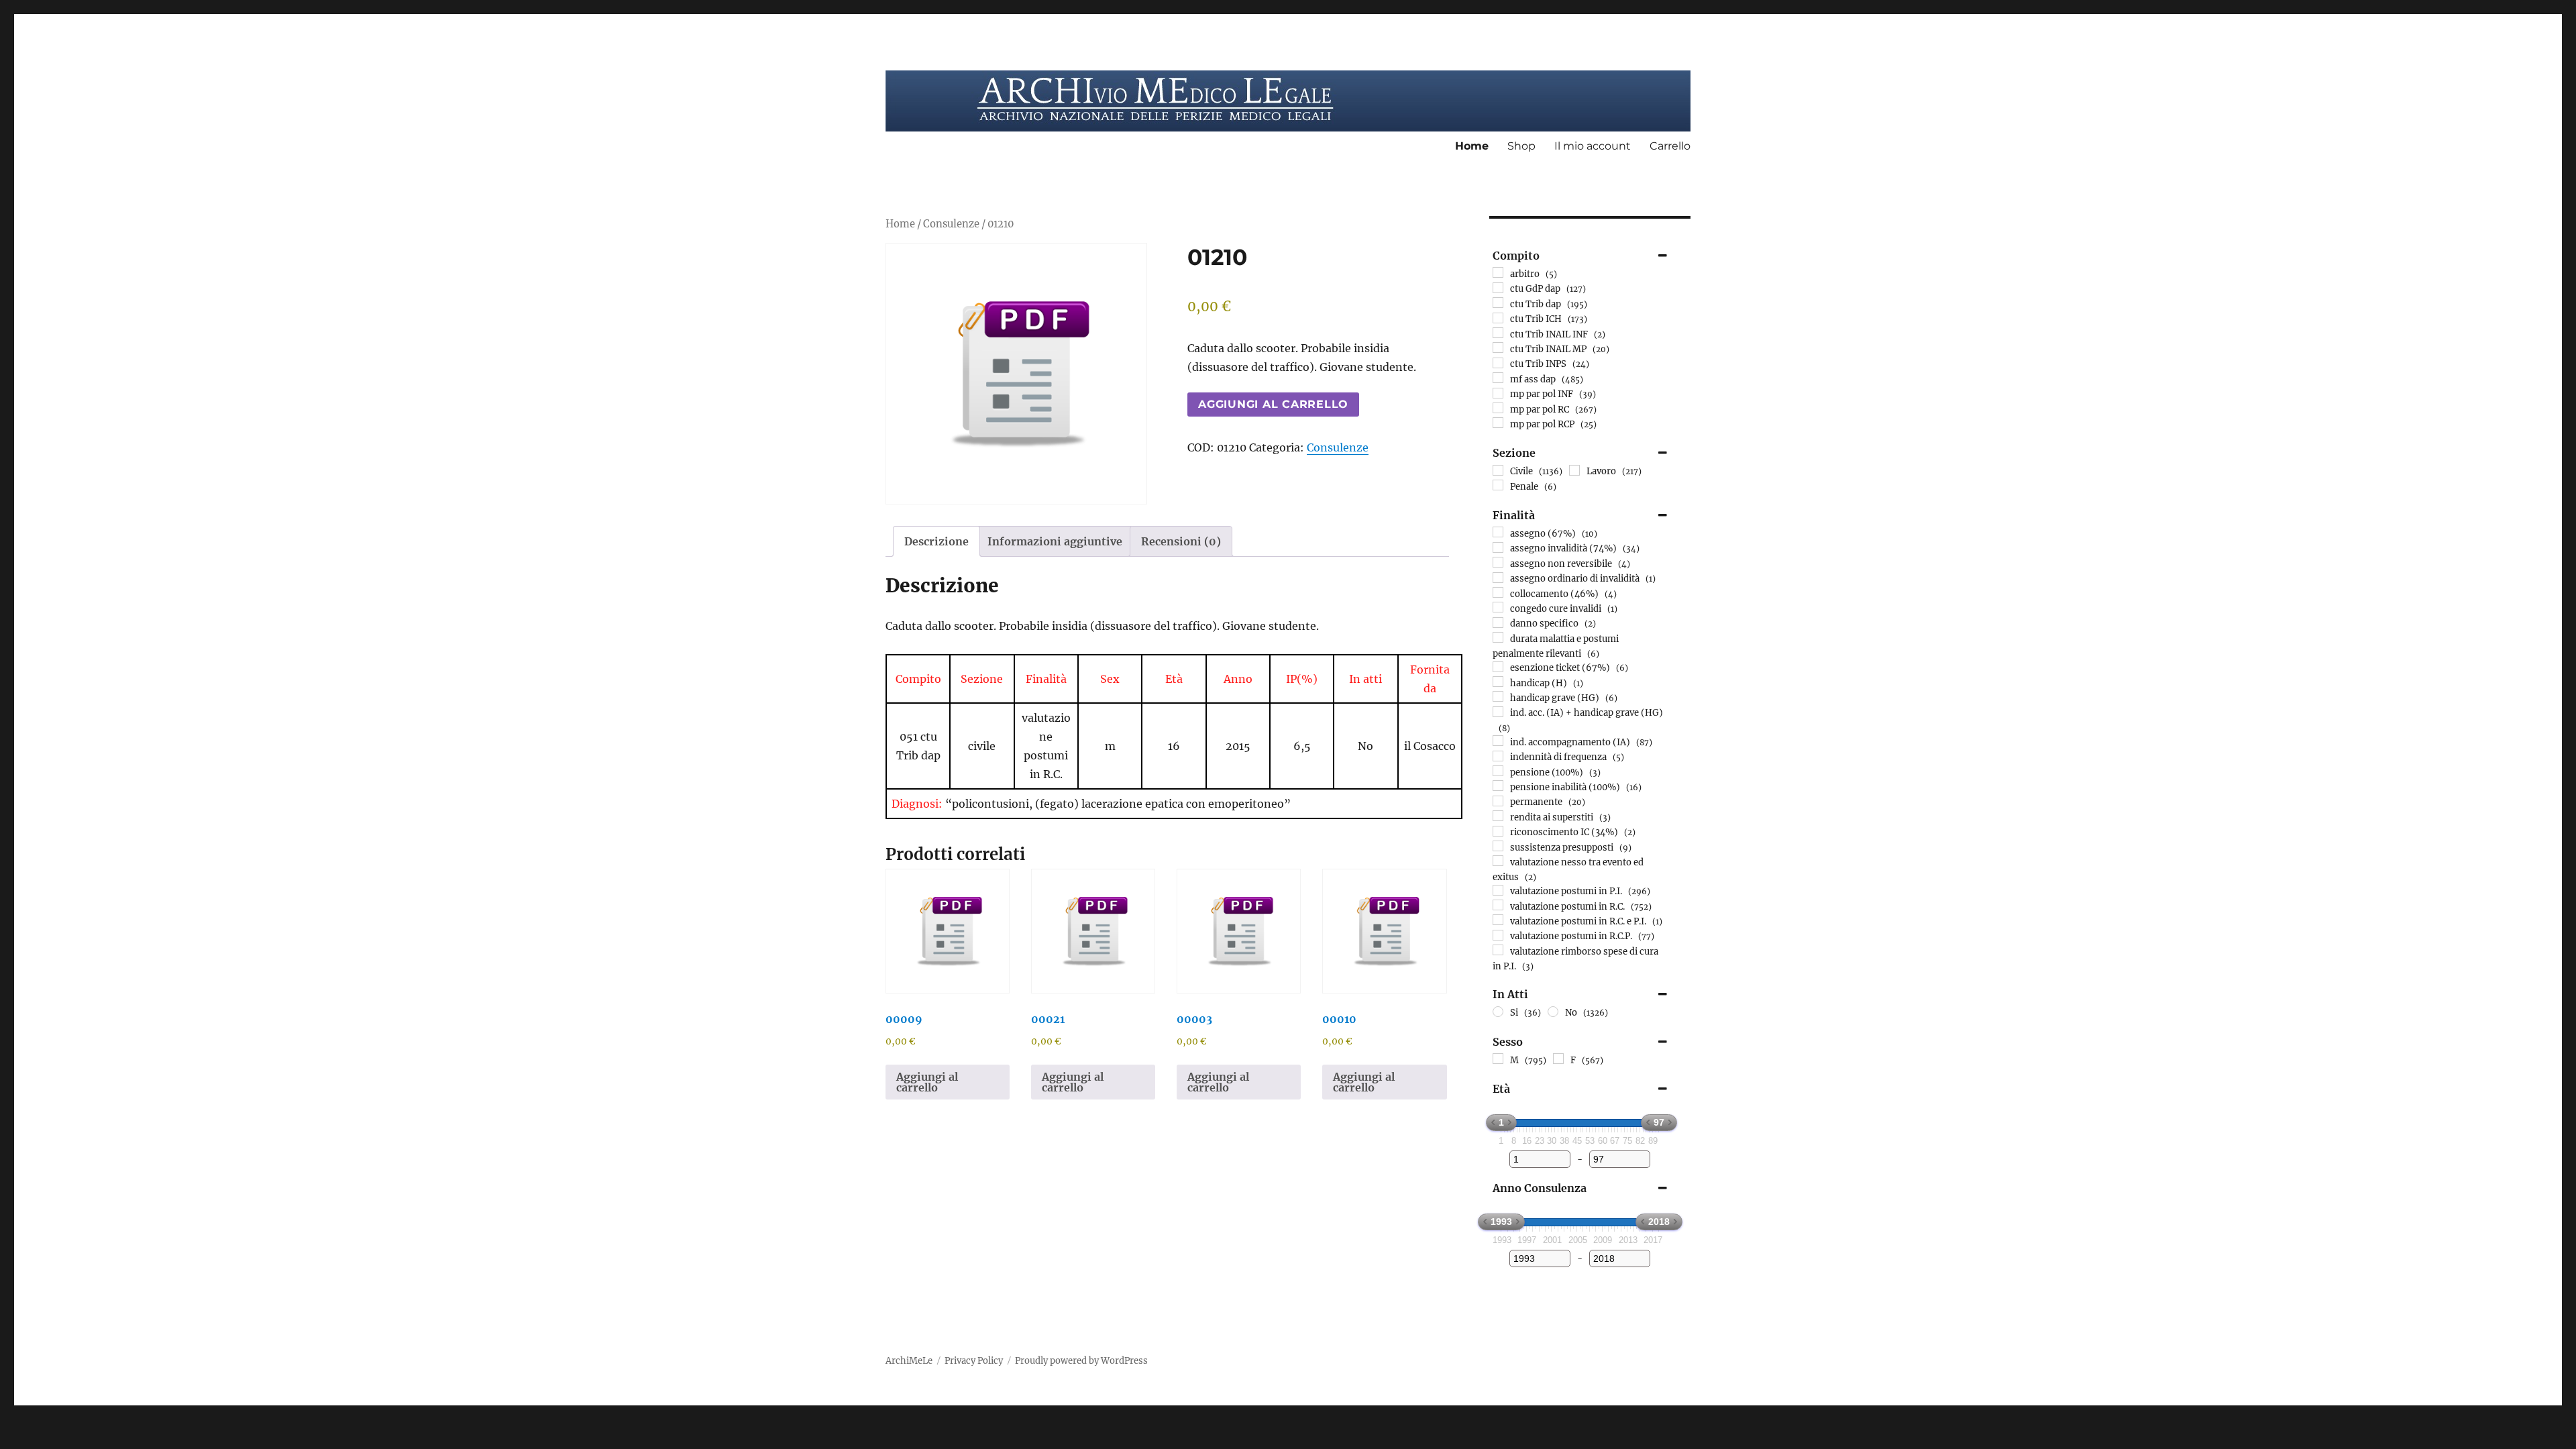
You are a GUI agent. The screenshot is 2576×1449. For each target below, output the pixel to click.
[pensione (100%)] (1498, 771)
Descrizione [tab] (936, 541)
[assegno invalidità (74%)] (1498, 547)
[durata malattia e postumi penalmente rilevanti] (1498, 637)
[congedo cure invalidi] (1498, 607)
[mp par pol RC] (1498, 408)
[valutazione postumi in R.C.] (1498, 905)
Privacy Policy (974, 1361)
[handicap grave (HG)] (1498, 696)
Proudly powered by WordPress (1081, 1361)
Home (1472, 146)
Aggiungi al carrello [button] (927, 1082)
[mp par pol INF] (1498, 393)
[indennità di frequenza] (1498, 756)
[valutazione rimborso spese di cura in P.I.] (1498, 950)
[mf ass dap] (1498, 378)
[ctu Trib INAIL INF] (1498, 333)
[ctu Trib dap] (1498, 303)
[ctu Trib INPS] (1498, 363)
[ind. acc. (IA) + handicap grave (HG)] (1498, 712)
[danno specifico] (1498, 623)
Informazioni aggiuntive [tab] (1055, 541)
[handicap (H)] (1498, 682)
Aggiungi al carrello (1273, 404)
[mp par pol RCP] (1498, 423)
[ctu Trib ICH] (1498, 318)
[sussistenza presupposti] (1498, 846)
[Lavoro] (1574, 470)
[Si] (1498, 1012)
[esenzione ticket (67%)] (1498, 667)
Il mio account (1593, 146)
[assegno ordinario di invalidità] (1498, 578)
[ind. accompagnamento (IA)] (1498, 741)
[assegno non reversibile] (1498, 562)
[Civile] (1498, 470)
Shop (1521, 146)
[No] (1553, 1012)
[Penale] (1498, 485)
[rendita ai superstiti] (1498, 816)
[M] (1498, 1059)
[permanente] (1498, 801)
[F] (1558, 1059)
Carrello (1670, 146)
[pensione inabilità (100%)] (1498, 786)
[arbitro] (1498, 272)
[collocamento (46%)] (1498, 592)
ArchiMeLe (909, 1361)
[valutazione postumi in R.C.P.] (1498, 935)
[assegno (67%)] (1498, 532)
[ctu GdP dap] (1498, 288)
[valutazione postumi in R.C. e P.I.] (1498, 920)
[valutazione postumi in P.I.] (1498, 890)
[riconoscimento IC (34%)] (1498, 831)
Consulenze (951, 224)
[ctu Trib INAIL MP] (1498, 347)
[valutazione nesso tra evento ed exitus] (1498, 861)
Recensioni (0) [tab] (1181, 541)
